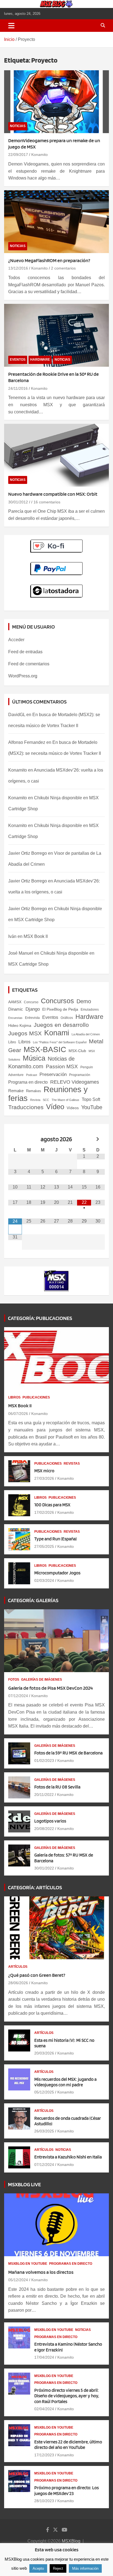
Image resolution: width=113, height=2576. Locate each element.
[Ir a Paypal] (57, 565)
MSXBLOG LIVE (24, 2184)
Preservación (53, 1074)
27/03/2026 (44, 1478)
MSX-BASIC (45, 1049)
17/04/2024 (44, 2357)
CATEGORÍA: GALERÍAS (33, 1600)
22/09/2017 (18, 155)
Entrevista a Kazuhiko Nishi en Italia (68, 2157)
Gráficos (67, 1018)
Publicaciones (36, 1397)
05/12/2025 (44, 2092)
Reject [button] (58, 2568)
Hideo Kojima (20, 1025)
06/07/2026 (18, 1414)
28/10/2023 (44, 2501)
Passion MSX (62, 1066)
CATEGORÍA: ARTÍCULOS (35, 1887)
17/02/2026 (44, 1512)
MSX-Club (77, 1051)
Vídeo (55, 1107)
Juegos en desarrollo (61, 1025)
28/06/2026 (18, 1983)
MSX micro (44, 1471)
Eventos (18, 360)
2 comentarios (63, 268)
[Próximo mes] (98, 1139)
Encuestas (15, 1018)
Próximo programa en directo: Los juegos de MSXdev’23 (67, 2490)
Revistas (72, 1464)
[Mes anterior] (15, 1139)
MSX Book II (36, 936)
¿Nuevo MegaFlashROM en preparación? (49, 260)
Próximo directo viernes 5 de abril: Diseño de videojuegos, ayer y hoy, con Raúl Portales (67, 2396)
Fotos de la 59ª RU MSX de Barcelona (68, 1753)
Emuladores (90, 1010)
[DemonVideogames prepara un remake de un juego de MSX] (56, 102)
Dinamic (16, 1009)
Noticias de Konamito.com (41, 1063)
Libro (12, 1042)
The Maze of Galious (65, 1100)
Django (33, 1009)
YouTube (92, 1107)
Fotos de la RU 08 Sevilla (57, 1787)
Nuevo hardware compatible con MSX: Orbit (53, 494)
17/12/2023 (44, 2455)
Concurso (31, 1002)
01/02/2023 (44, 1761)
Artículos (18, 1967)
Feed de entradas (25, 652)
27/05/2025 (44, 1546)
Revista (35, 1100)
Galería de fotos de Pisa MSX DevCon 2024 (50, 1688)
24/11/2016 (18, 388)
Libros (24, 1042)
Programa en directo (28, 1082)
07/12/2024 (18, 1696)
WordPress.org (23, 676)
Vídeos (73, 1108)
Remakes (34, 1091)
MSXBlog (71, 2541)
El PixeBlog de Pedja (60, 1009)
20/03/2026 (44, 2053)
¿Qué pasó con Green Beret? (37, 1975)
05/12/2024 (18, 2280)
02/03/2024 (44, 1580)
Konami (57, 1033)
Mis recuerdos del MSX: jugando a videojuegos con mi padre (65, 2082)
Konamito (39, 155)
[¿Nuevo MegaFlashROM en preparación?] (56, 222)
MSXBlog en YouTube (28, 2264)
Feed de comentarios (29, 664)
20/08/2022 (44, 1829)
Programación (80, 1075)
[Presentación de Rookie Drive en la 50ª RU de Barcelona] (56, 335)
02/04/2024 (44, 2409)
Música (34, 1058)
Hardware (40, 360)
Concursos (57, 1001)
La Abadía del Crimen (86, 1034)
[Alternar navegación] (11, 26)
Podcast (32, 1075)
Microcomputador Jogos (57, 1573)
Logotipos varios (50, 1821)
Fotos (14, 1680)
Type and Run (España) (56, 1539)
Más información (85, 2568)
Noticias (18, 126)
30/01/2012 (18, 502)
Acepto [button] (38, 2568)
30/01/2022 (44, 1868)
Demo (84, 1001)
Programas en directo (71, 2264)
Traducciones (26, 1107)
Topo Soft (91, 1099)
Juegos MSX (25, 1033)
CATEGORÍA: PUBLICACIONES (40, 1318)
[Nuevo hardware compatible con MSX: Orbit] (56, 455)
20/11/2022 (44, 1795)
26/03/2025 (44, 2131)
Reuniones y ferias (48, 1094)
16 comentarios (47, 502)
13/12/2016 (18, 268)
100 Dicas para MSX (52, 1505)
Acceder (16, 640)
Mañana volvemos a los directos (41, 2272)
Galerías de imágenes (42, 1680)
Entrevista (32, 1018)
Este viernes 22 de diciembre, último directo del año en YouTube (68, 2445)
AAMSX (15, 1002)
